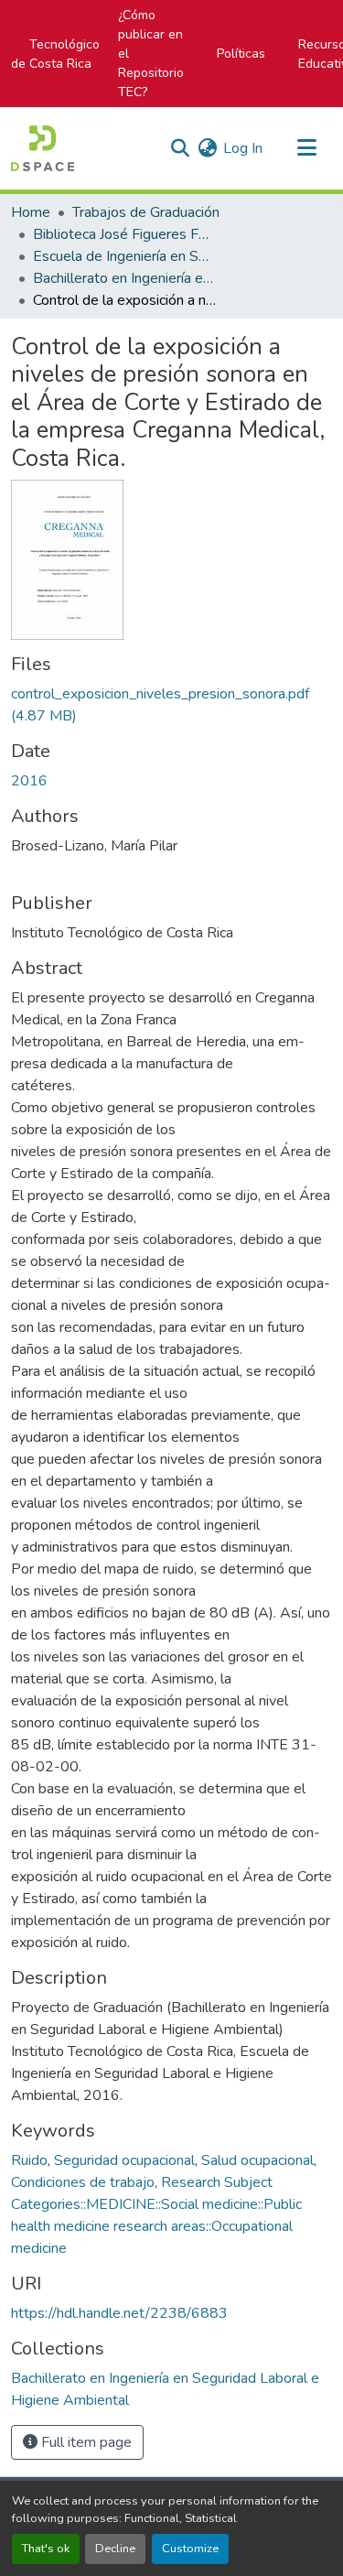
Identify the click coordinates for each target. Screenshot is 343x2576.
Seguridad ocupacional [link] (124, 2160)
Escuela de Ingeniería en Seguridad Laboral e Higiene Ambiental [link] (124, 256)
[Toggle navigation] (306, 148)
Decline (115, 2549)
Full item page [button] (85, 2442)
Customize (190, 2549)
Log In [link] (243, 148)
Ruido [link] (29, 2160)
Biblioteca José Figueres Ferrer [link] (124, 234)
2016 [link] (29, 781)
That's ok (46, 2549)
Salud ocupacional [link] (257, 2160)
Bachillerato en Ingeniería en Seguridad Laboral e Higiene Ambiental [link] (124, 278)
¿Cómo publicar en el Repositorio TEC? (151, 54)
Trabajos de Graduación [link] (146, 212)
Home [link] (31, 212)
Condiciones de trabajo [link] (83, 2182)
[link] (171, 705)
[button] (43, 148)
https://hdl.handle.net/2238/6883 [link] (119, 2313)
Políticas (241, 54)
